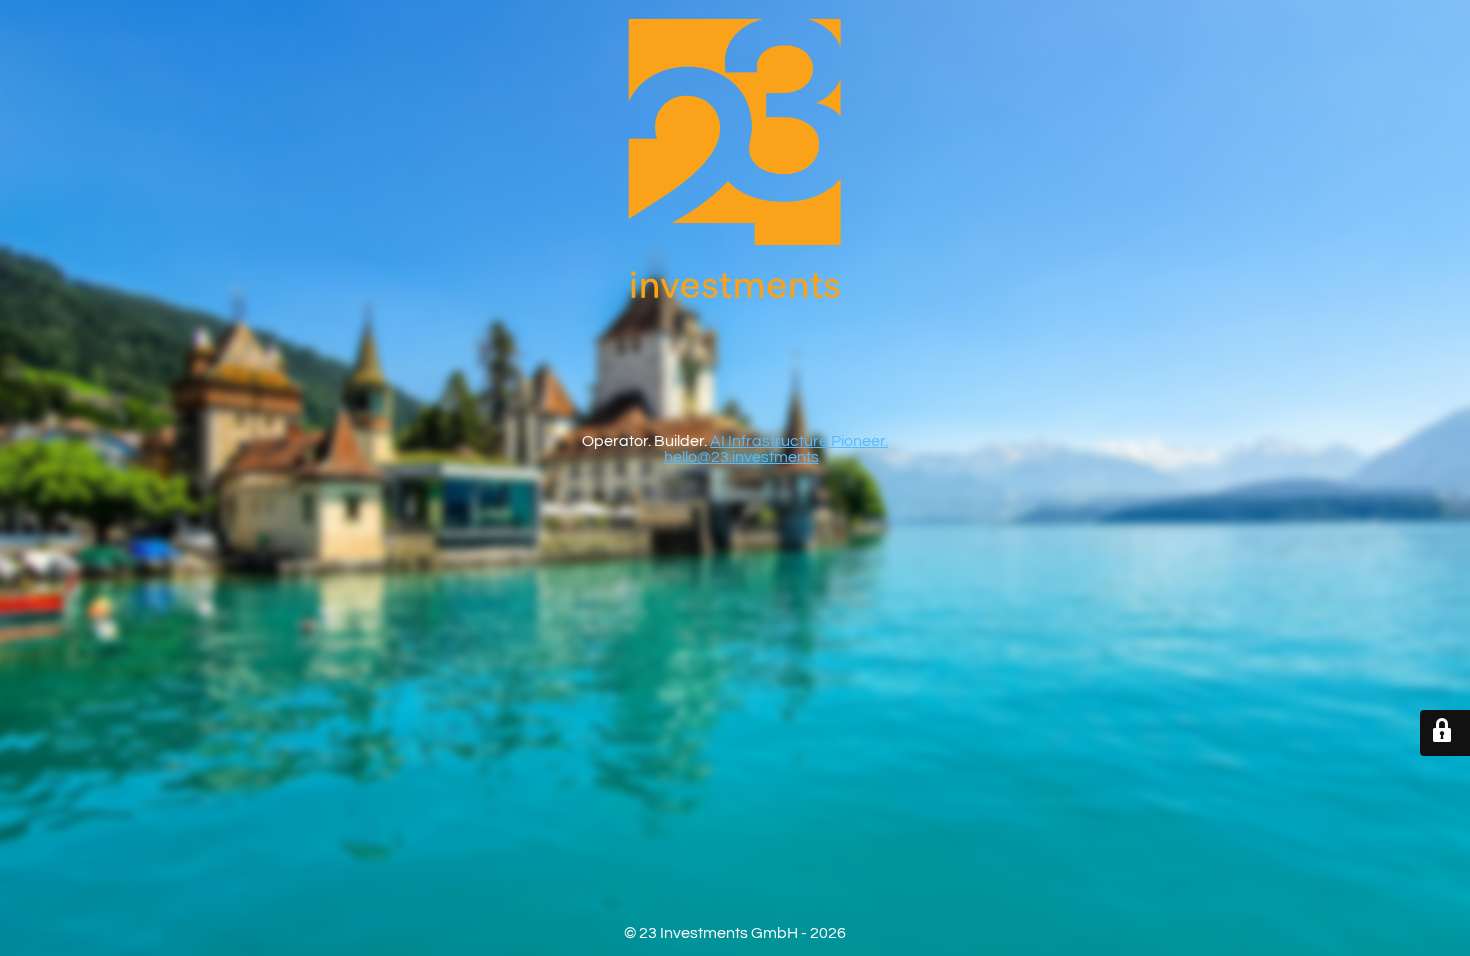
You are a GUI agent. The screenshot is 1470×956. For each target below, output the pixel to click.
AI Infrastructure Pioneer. (799, 441)
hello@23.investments (741, 457)
